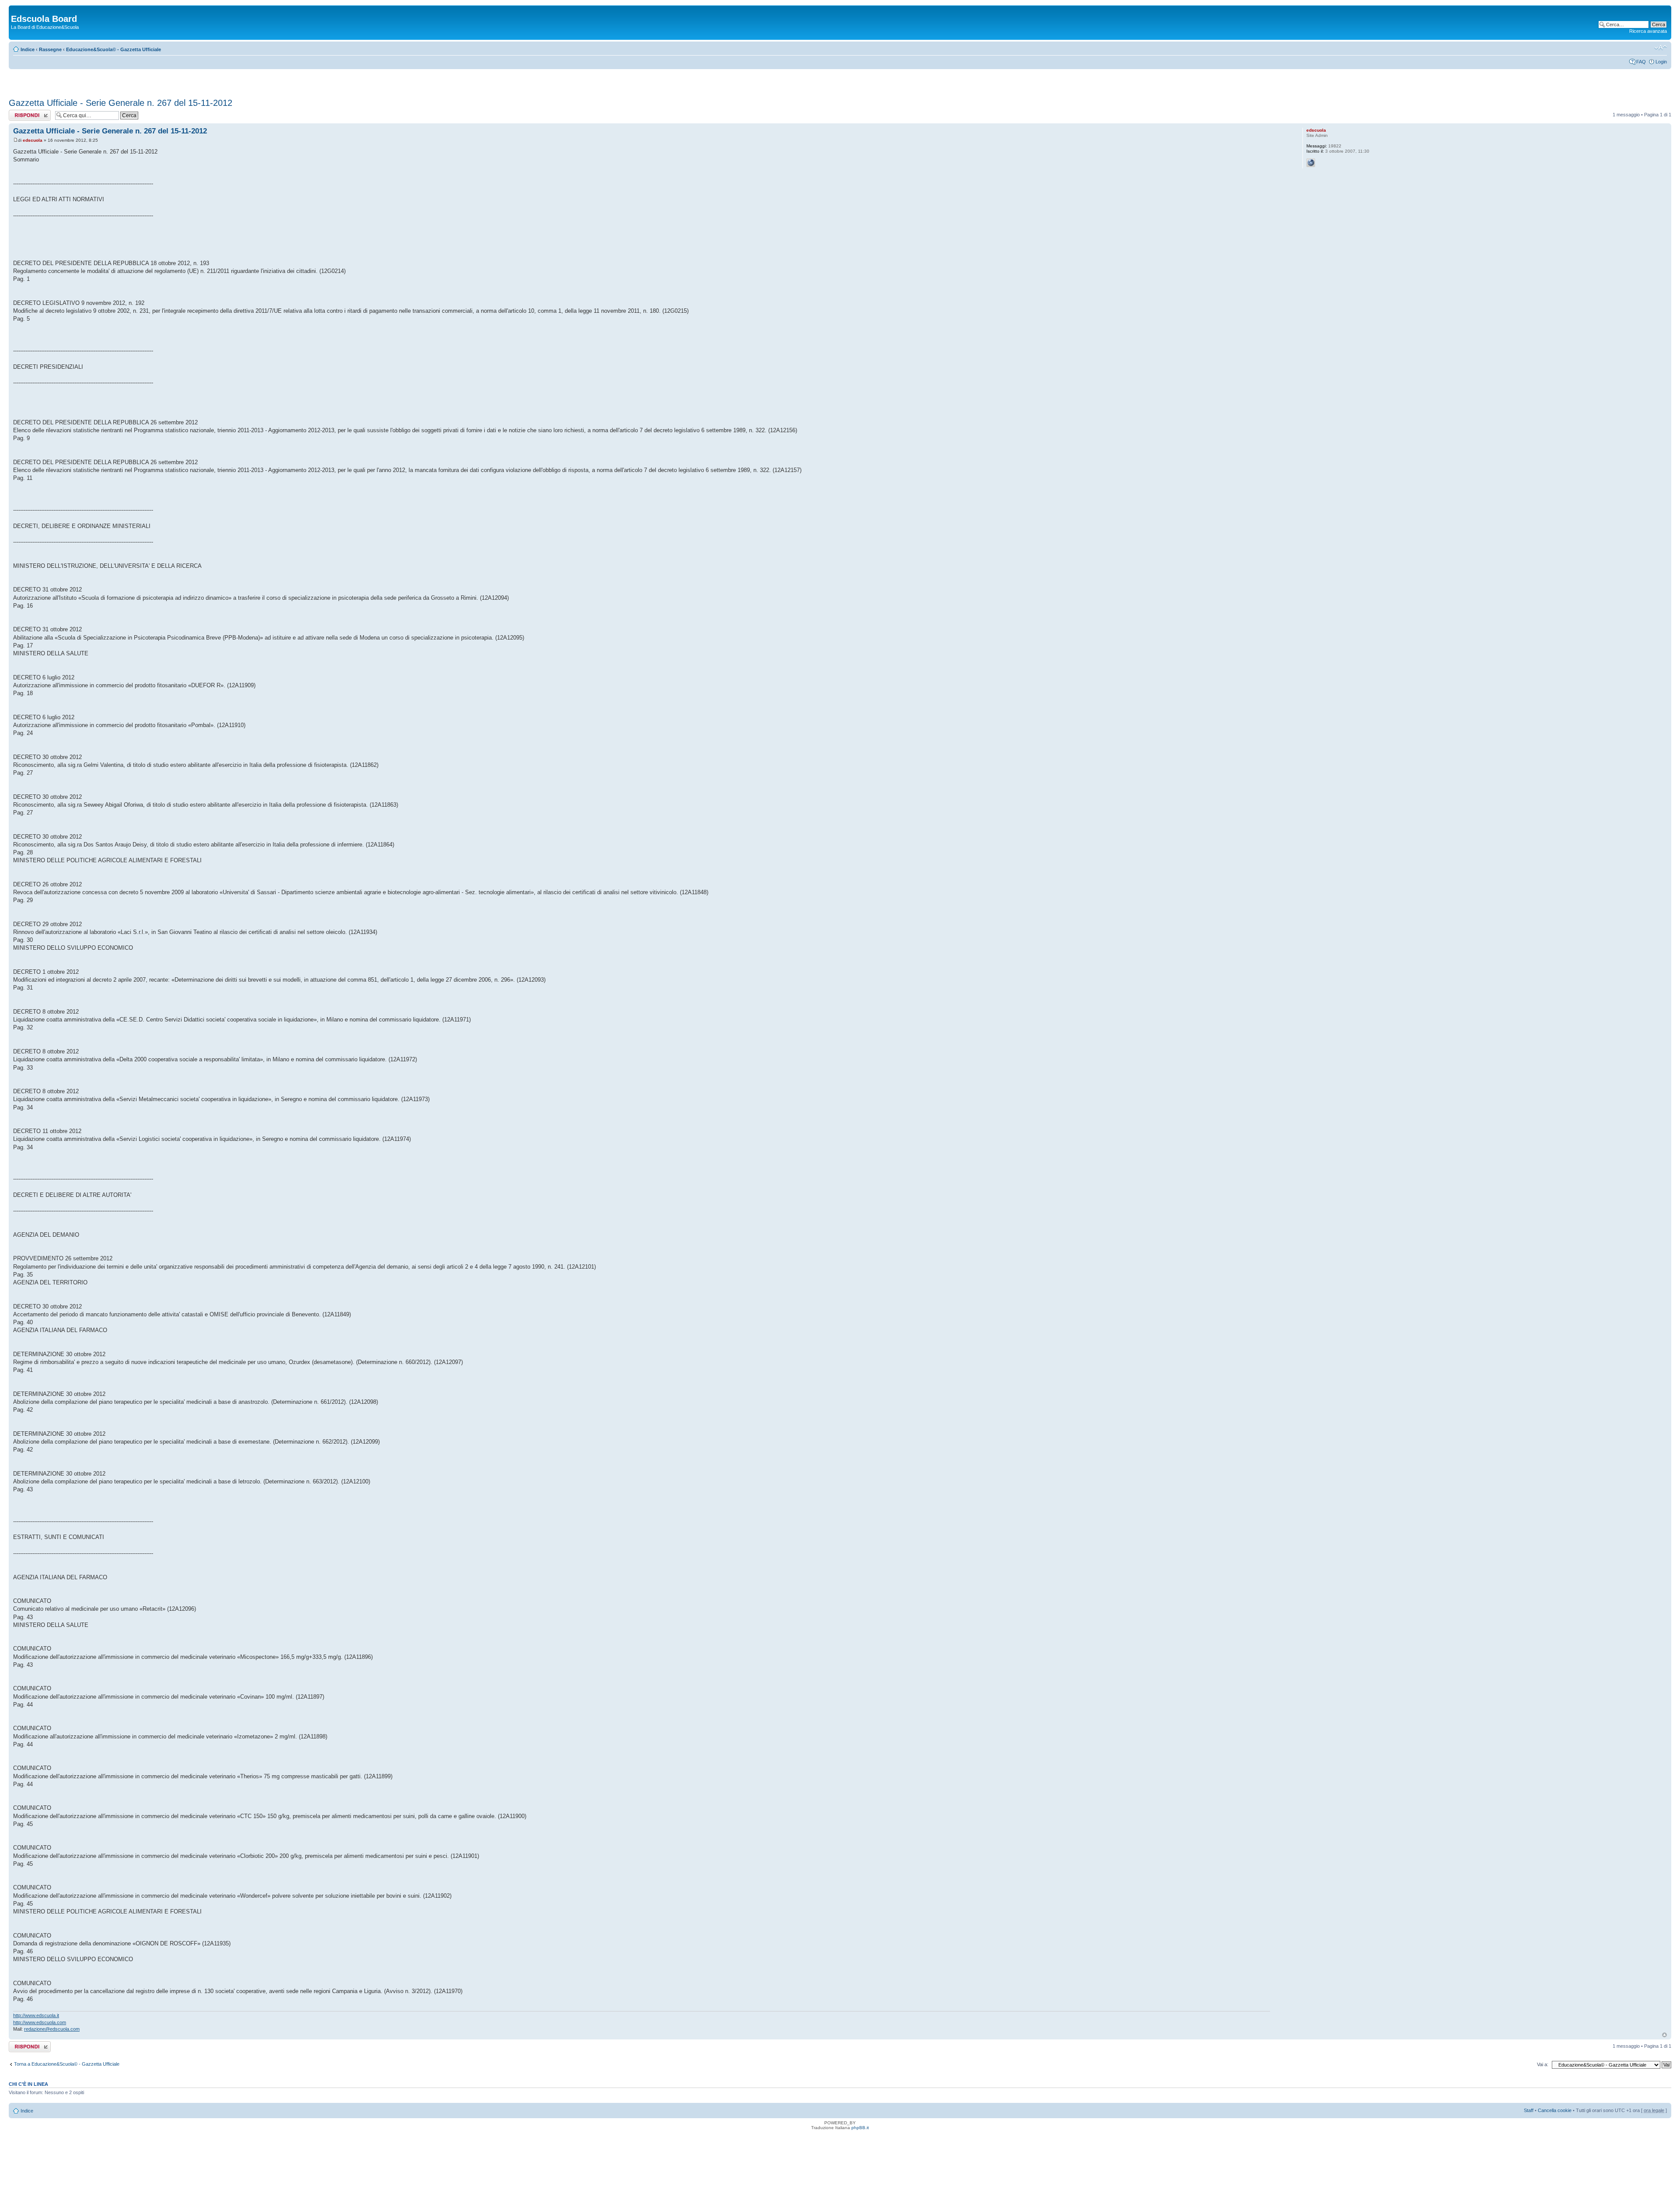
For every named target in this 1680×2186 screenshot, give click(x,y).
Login (1661, 62)
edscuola (33, 140)
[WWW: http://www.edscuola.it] (1311, 163)
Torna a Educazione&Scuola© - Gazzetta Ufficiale (67, 2064)
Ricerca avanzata (1648, 31)
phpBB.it (860, 2128)
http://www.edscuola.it (36, 2015)
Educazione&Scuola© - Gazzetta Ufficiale (114, 49)
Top (1664, 2035)
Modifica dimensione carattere (1661, 48)
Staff (1529, 2110)
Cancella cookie (1555, 2110)
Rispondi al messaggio (20, 115)
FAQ (1641, 62)
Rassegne (50, 49)
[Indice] (16, 10)
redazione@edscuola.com (52, 2029)
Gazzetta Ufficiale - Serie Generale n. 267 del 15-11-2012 (121, 103)
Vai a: (1543, 2064)
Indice (28, 49)
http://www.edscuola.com (40, 2022)
